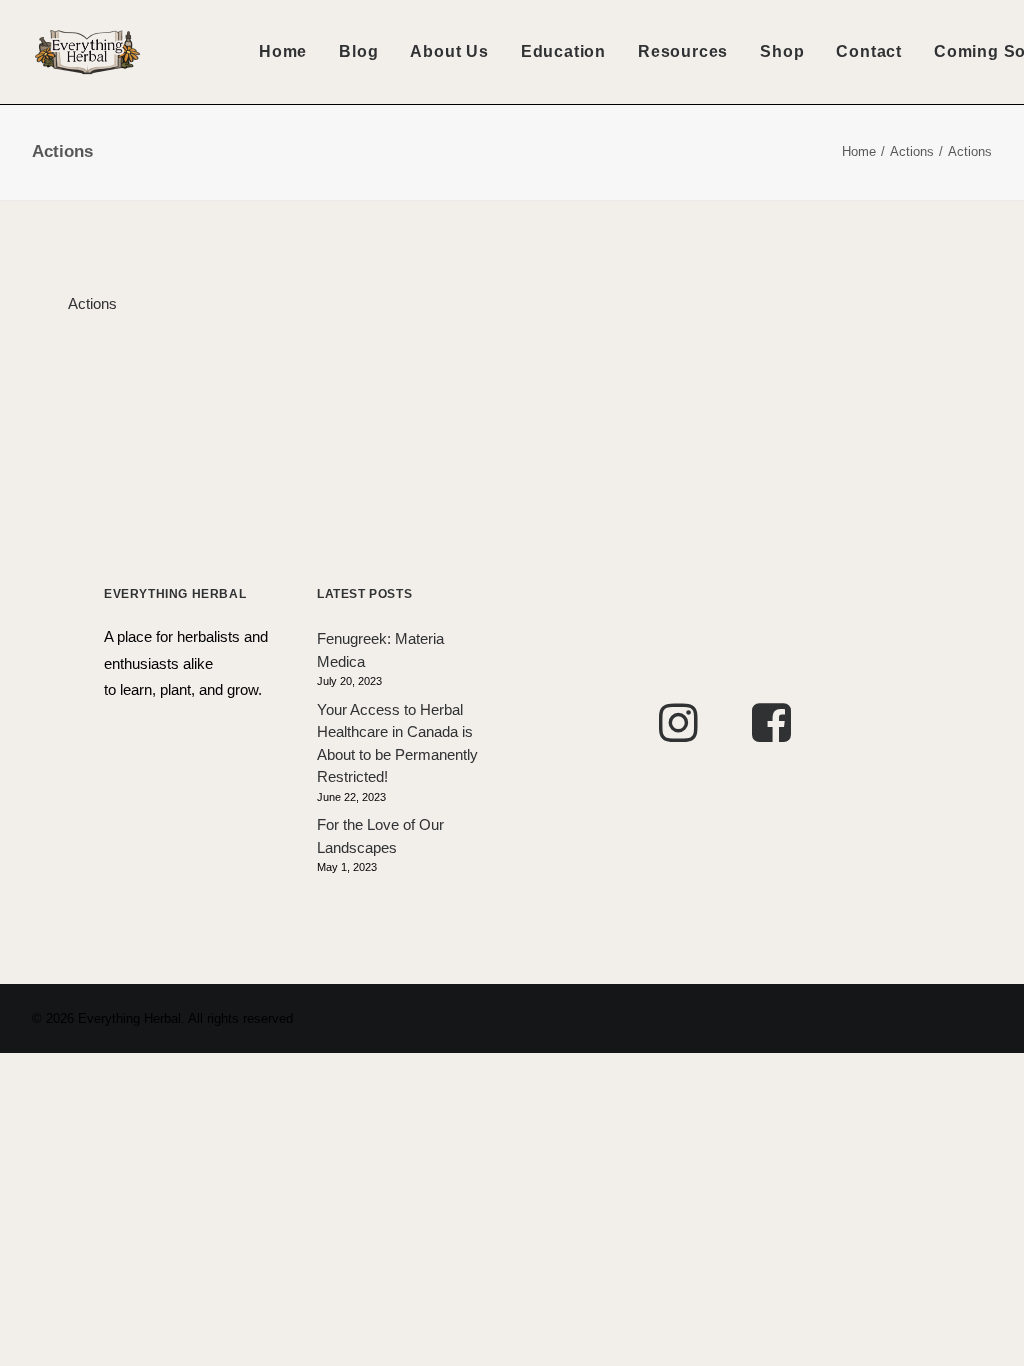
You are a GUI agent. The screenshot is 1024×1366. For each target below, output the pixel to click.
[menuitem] (283, 52)
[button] (678, 736)
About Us (449, 51)
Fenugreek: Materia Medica (380, 650)
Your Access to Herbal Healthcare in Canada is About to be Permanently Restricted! (397, 743)
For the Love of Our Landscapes (380, 836)
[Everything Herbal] (87, 52)
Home (283, 51)
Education (563, 51)
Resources (683, 51)
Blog (358, 51)
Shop (782, 51)
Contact (869, 51)
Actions (912, 151)
